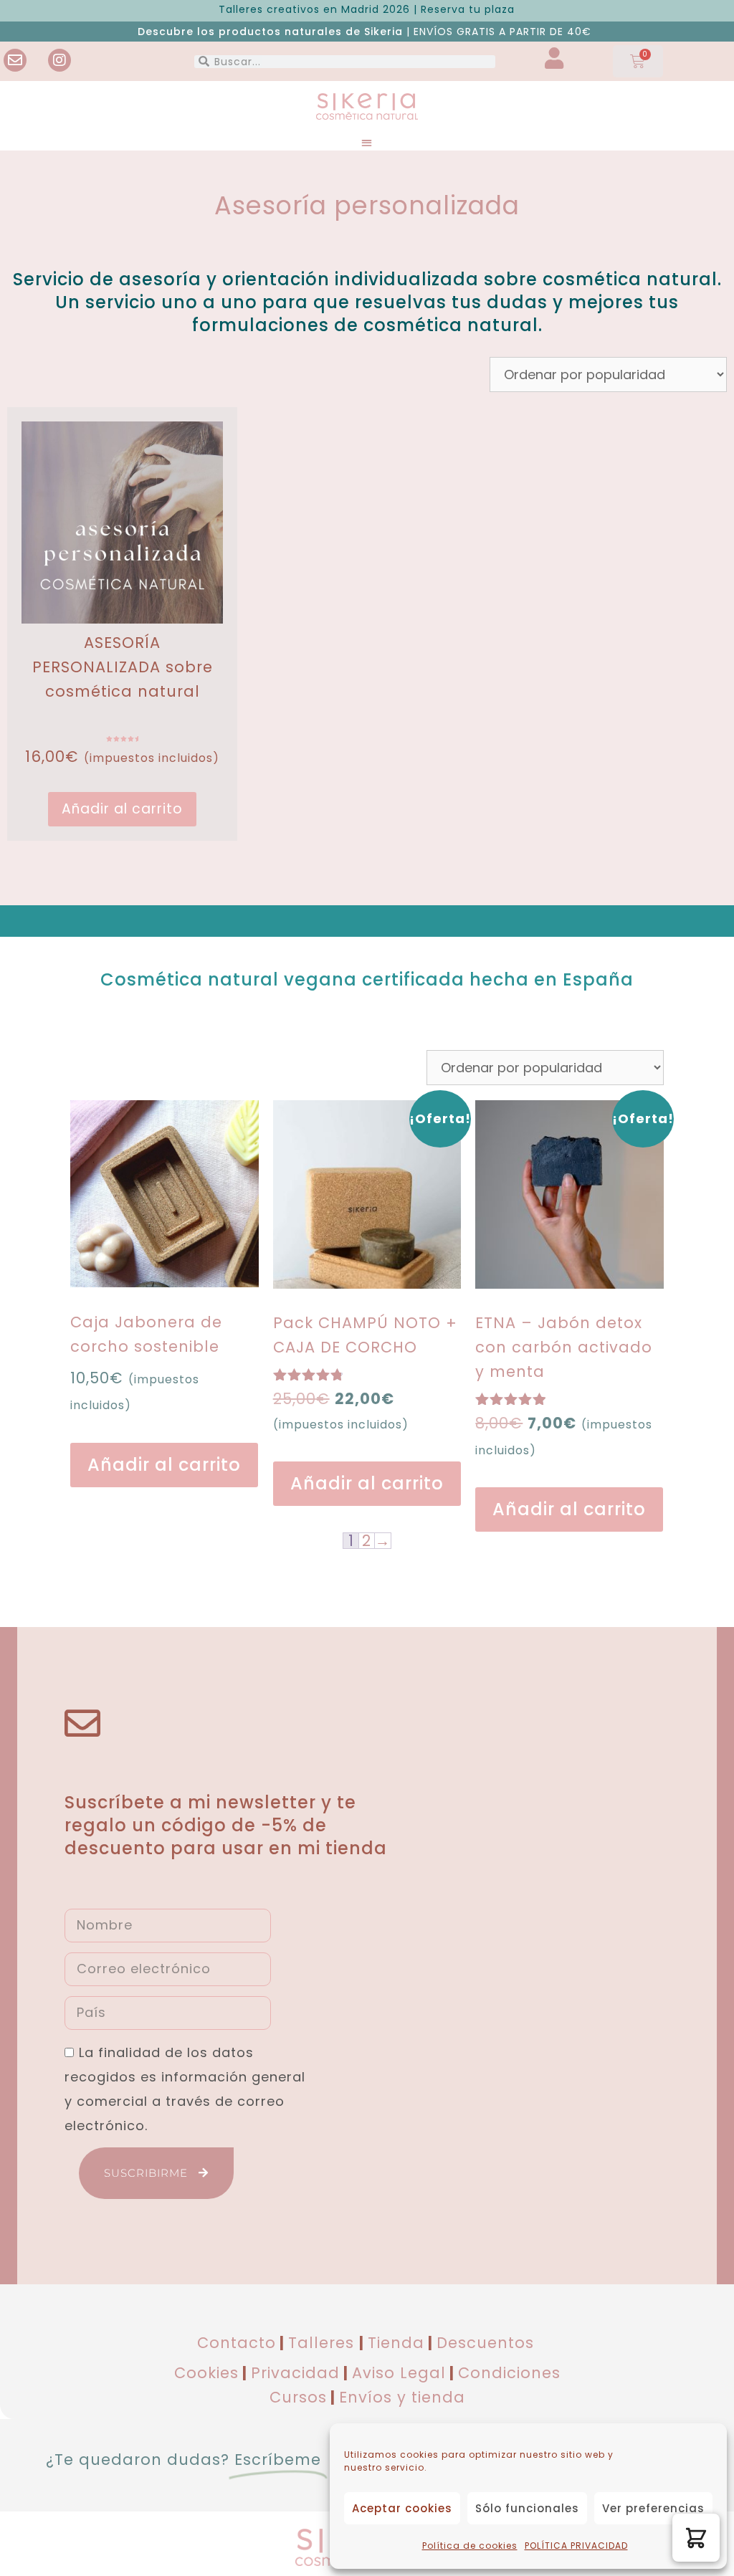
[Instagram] (59, 60)
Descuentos (485, 2343)
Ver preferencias (653, 2508)
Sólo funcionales (527, 2508)
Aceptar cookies (402, 2508)
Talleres (324, 2343)
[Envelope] (15, 60)
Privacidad (295, 2373)
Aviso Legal (399, 2373)
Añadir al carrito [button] (122, 809)
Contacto (237, 2343)
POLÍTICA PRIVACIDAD (576, 2546)
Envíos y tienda (402, 2397)
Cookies (206, 2373)
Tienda (396, 2343)
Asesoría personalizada (367, 205)
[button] (367, 142)
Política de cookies (470, 2546)
